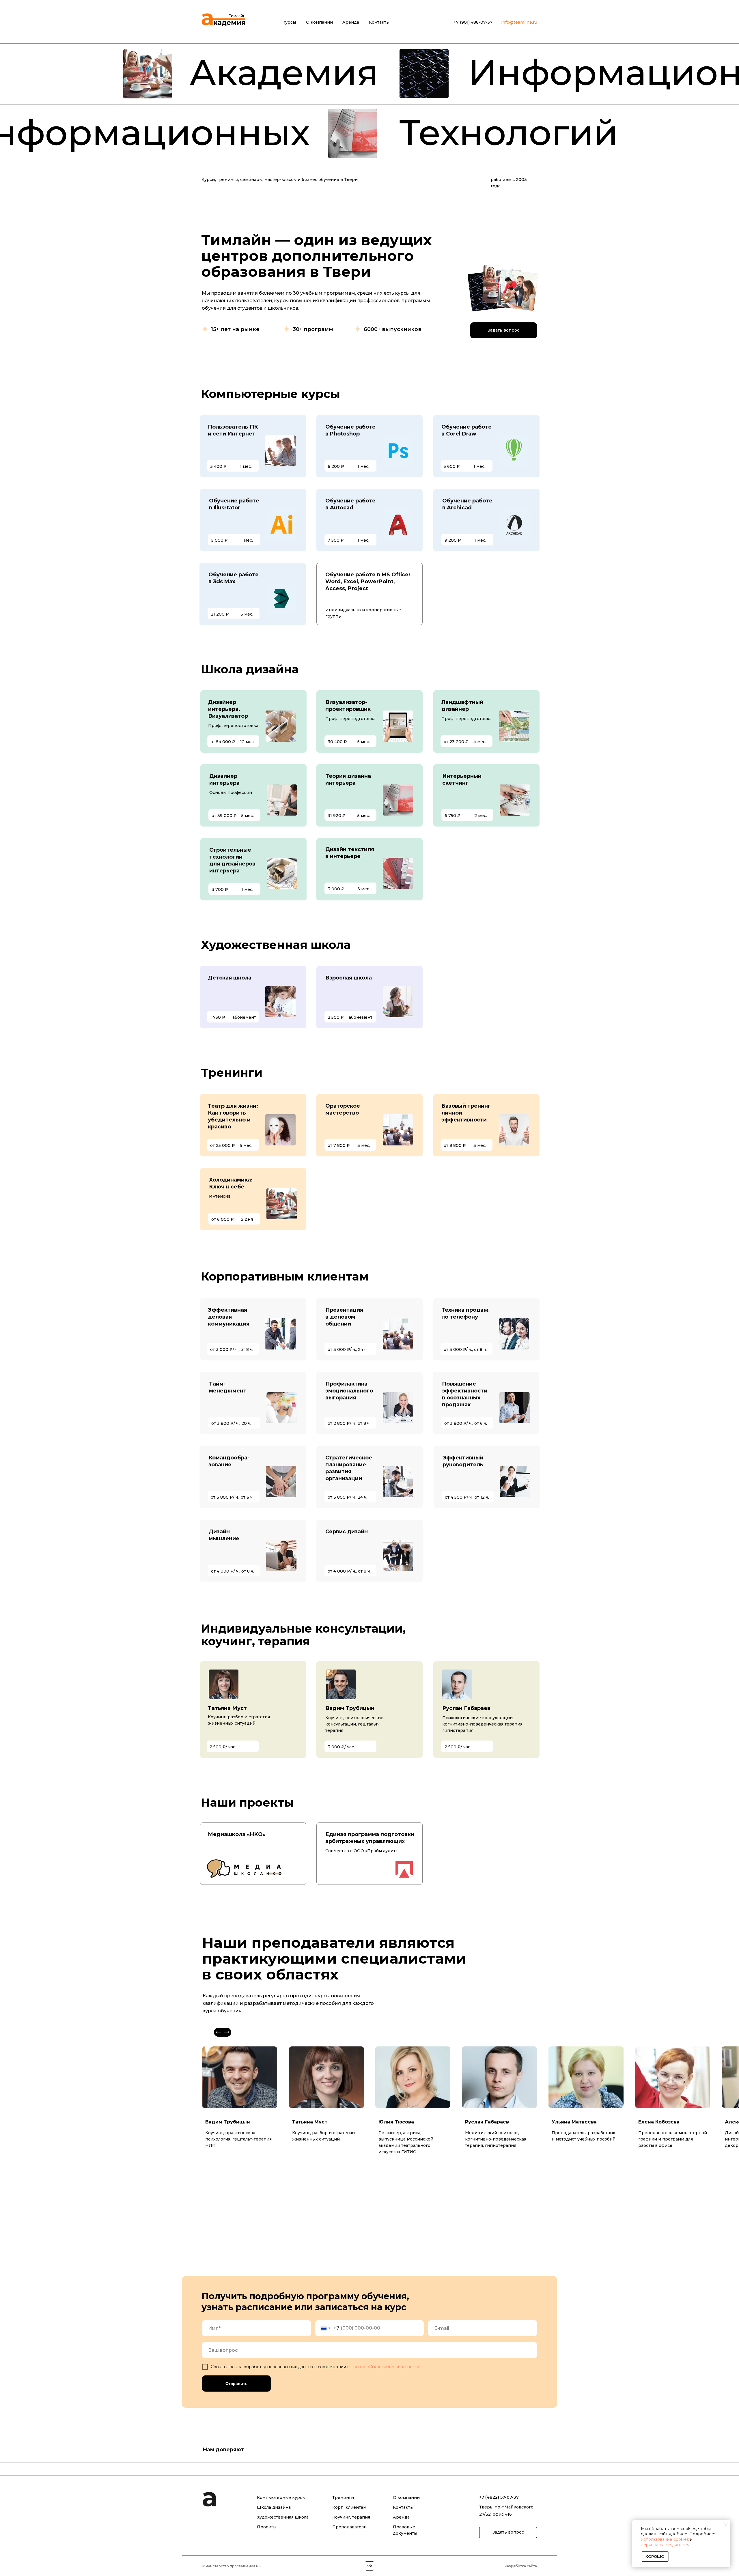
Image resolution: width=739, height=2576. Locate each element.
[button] (504, 330)
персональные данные (664, 2545)
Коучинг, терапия (351, 2562)
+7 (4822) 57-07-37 (499, 2543)
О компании (406, 2543)
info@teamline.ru (519, 22)
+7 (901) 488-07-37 (473, 22)
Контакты (403, 2553)
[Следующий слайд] (728, 2492)
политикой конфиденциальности (385, 2367)
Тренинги (343, 2543)
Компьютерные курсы (281, 2543)
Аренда (401, 2562)
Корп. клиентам (349, 2553)
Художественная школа (283, 2562)
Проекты (267, 2572)
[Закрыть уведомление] (726, 2525)
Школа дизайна (274, 2553)
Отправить (237, 2384)
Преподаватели (349, 2572)
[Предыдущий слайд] (11, 2492)
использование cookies (665, 2539)
